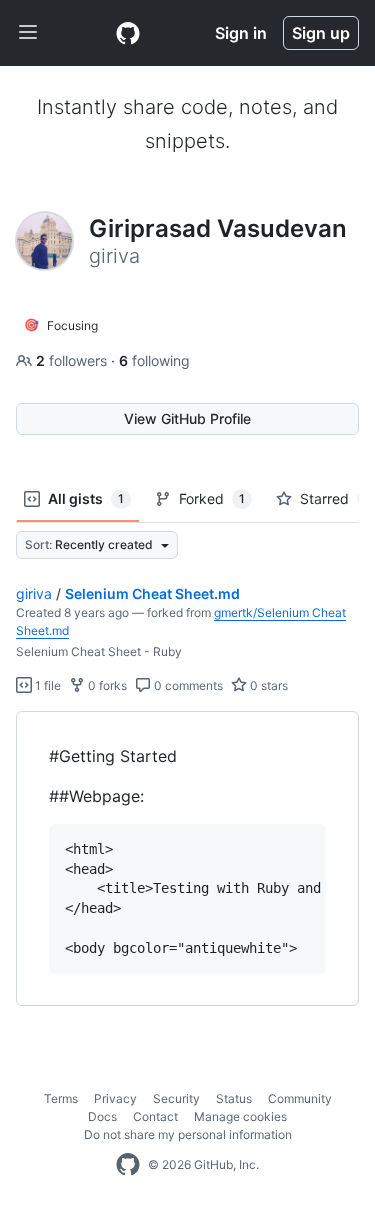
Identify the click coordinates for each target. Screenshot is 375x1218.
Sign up (321, 33)
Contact (155, 1116)
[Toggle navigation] (28, 33)
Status (234, 1098)
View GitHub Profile (187, 418)
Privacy (115, 1098)
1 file (46, 685)
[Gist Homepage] (128, 33)
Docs (102, 1116)
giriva (34, 593)
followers (73, 360)
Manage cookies (240, 1116)
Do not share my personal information (188, 1134)
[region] (187, 859)
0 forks (106, 685)
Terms (61, 1098)
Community (300, 1098)
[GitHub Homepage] (128, 1165)
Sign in (241, 33)
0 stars (267, 685)
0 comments (187, 685)
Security (176, 1098)
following (154, 360)
